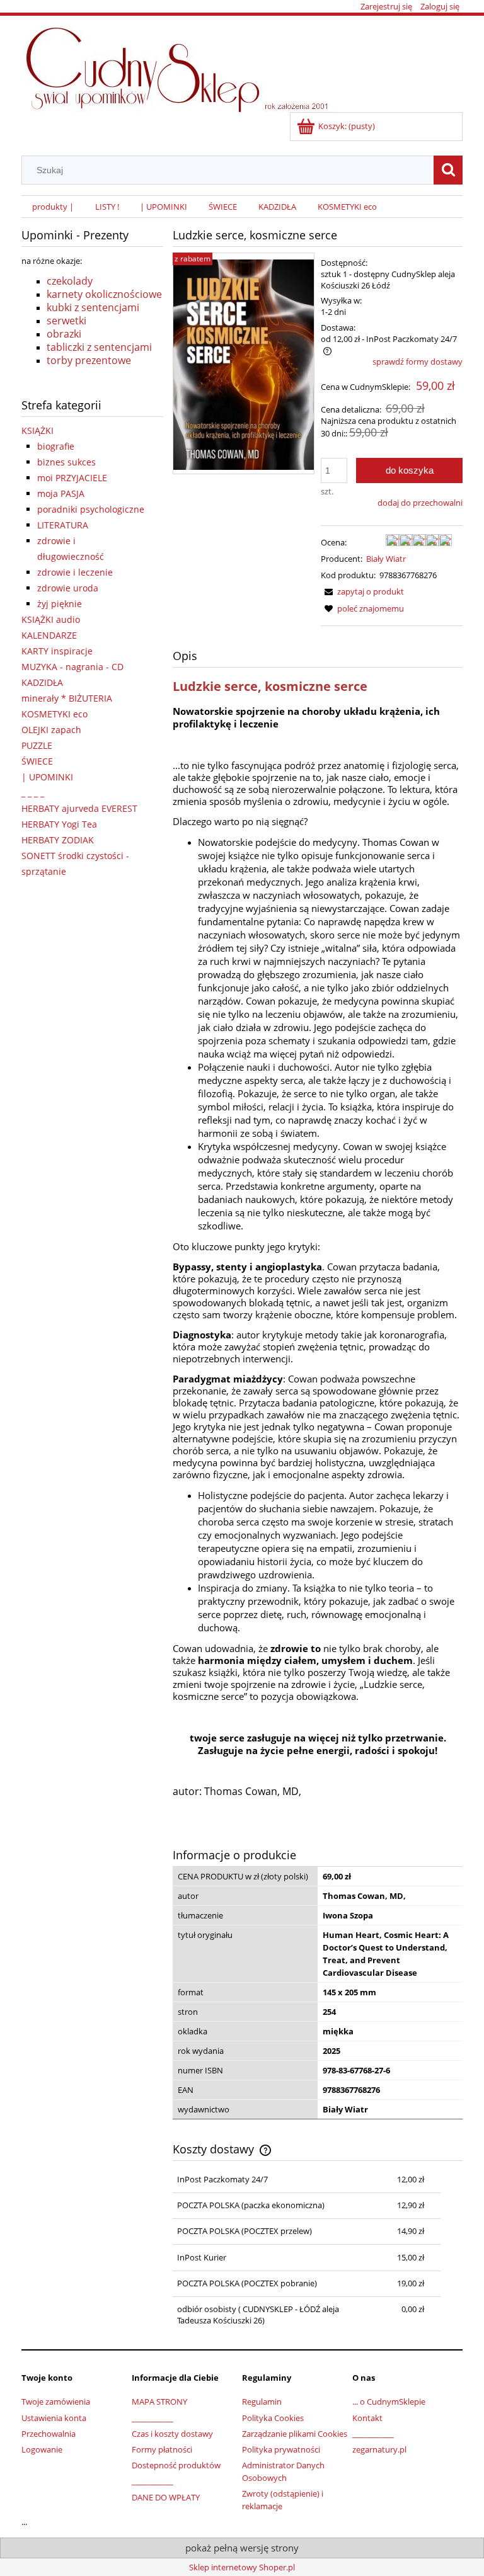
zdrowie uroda (68, 588)
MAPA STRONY (159, 2402)
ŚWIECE (37, 761)
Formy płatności (162, 2449)
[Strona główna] (183, 65)
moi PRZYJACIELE (72, 478)
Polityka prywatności (281, 2449)
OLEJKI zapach (51, 730)
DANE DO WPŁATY (166, 2497)
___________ (153, 2418)
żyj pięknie (60, 604)
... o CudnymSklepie (389, 2402)
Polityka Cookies (273, 2418)
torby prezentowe (89, 360)
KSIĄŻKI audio (51, 619)
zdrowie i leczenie (75, 572)
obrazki (64, 334)
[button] (362, 591)
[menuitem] (53, 207)
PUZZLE (37, 745)
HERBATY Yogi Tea (59, 824)
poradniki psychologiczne (91, 509)
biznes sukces (66, 462)
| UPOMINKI (47, 777)
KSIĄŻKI (37, 430)
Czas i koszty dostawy (172, 2434)
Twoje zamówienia (56, 2402)
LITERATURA (63, 525)
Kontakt (367, 2418)
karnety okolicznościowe (104, 294)
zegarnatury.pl (379, 2449)
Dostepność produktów (176, 2465)
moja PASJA (61, 493)
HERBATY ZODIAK (58, 840)
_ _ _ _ (33, 793)
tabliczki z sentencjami (99, 347)
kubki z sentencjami (93, 307)
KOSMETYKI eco (55, 714)
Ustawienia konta (54, 2418)
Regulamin (262, 2402)
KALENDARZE (49, 635)
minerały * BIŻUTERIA (67, 698)
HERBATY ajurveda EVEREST (79, 808)
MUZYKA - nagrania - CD (72, 667)
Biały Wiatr (386, 559)
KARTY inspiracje (57, 651)
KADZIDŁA (42, 682)
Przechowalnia (49, 2434)
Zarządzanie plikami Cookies (295, 2434)
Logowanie (42, 2449)
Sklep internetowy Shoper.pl (242, 2567)
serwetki (66, 321)
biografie (56, 446)
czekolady (70, 281)
